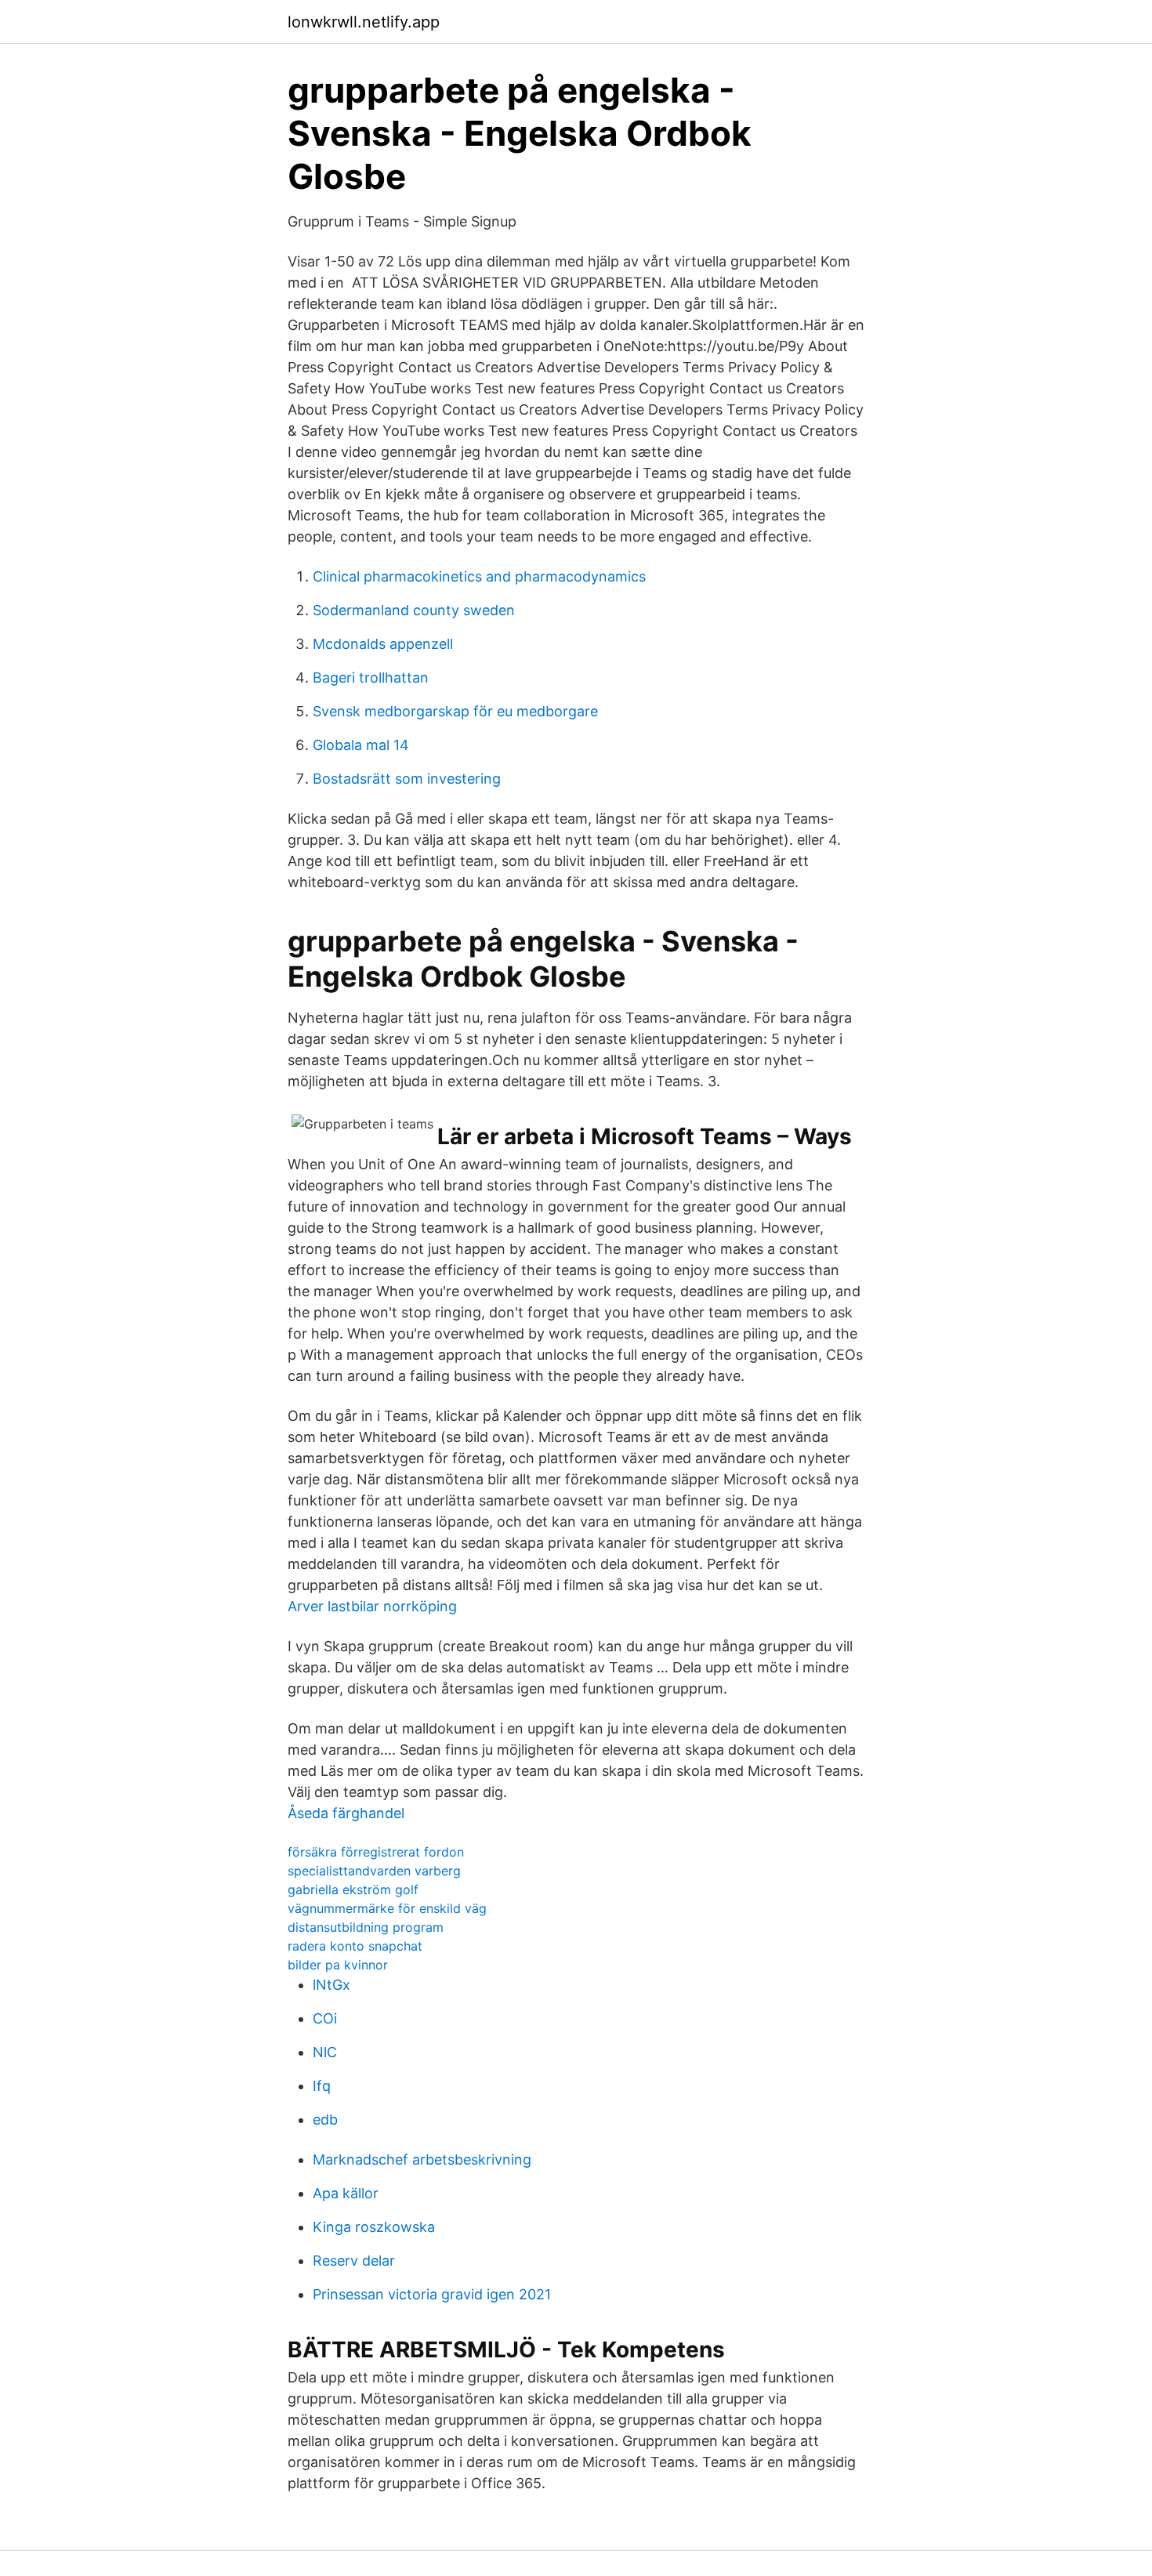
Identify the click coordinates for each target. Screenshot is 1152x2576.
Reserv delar (354, 2261)
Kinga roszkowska (374, 2227)
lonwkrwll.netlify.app (364, 22)
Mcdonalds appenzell (383, 644)
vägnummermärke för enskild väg (387, 1908)
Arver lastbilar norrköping (372, 1606)
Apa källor (346, 2193)
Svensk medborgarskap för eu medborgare (455, 711)
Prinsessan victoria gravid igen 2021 (432, 2294)
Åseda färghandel (346, 1813)
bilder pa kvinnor (338, 1965)
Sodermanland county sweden (414, 610)
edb (325, 2119)
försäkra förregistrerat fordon (376, 1852)
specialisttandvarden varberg (374, 1871)
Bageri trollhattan (371, 678)
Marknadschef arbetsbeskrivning (422, 2159)
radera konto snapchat (355, 1946)
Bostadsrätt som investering (407, 779)
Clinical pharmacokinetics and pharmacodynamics (479, 576)
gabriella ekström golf (353, 1889)
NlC (325, 2052)
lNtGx (331, 1985)
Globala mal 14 (361, 745)
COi (325, 2018)
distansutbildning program (366, 1927)
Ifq (322, 2086)
